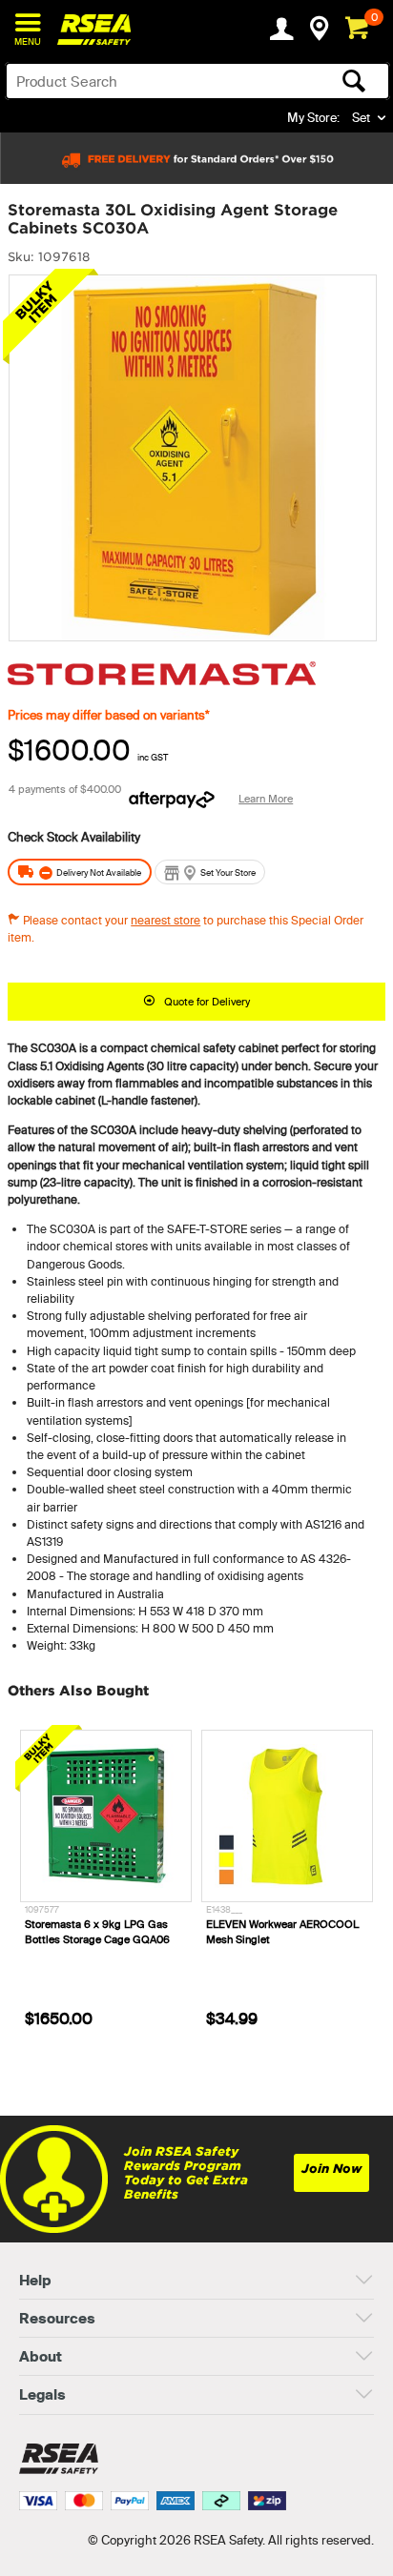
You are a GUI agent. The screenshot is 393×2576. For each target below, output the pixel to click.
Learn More (266, 799)
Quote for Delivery (207, 1002)
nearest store (165, 920)
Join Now (331, 2169)
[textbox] (155, 81)
